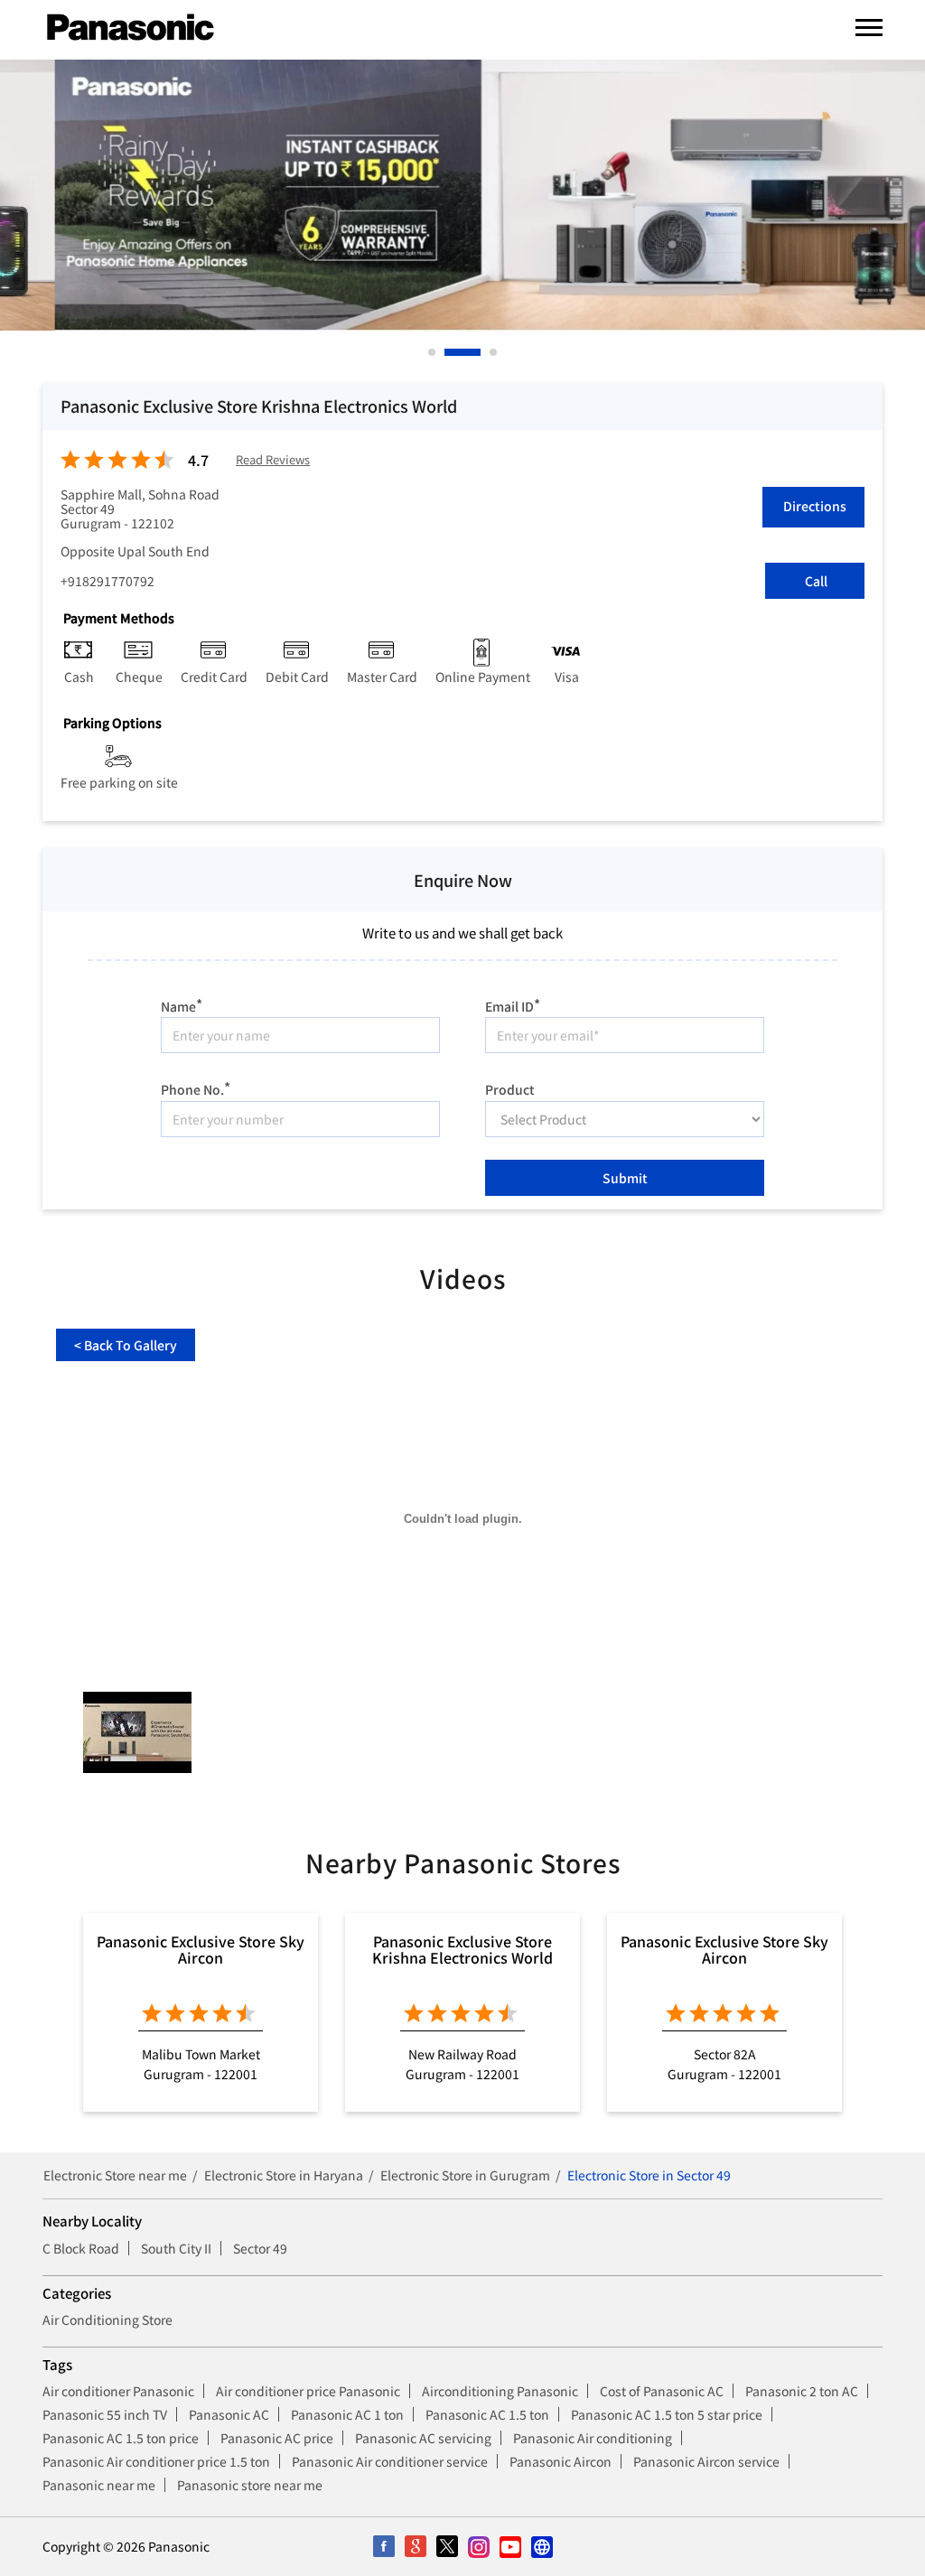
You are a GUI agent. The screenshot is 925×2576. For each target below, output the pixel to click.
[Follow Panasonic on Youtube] (510, 2547)
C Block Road (81, 2248)
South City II (176, 2248)
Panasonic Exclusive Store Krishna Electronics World (462, 1949)
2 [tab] (449, 352)
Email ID (513, 1004)
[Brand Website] (542, 2547)
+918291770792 (107, 581)
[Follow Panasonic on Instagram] (478, 2547)
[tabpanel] (462, 195)
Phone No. (196, 1087)
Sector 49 (260, 2248)
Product (510, 1088)
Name (182, 1004)
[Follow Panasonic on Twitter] (447, 2547)
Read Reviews (273, 460)
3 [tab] (494, 352)
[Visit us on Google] (415, 2547)
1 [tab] (433, 352)
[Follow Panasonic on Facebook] (383, 2547)
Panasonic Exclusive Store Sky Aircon (201, 1949)
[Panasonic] (131, 28)
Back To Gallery (126, 1345)
